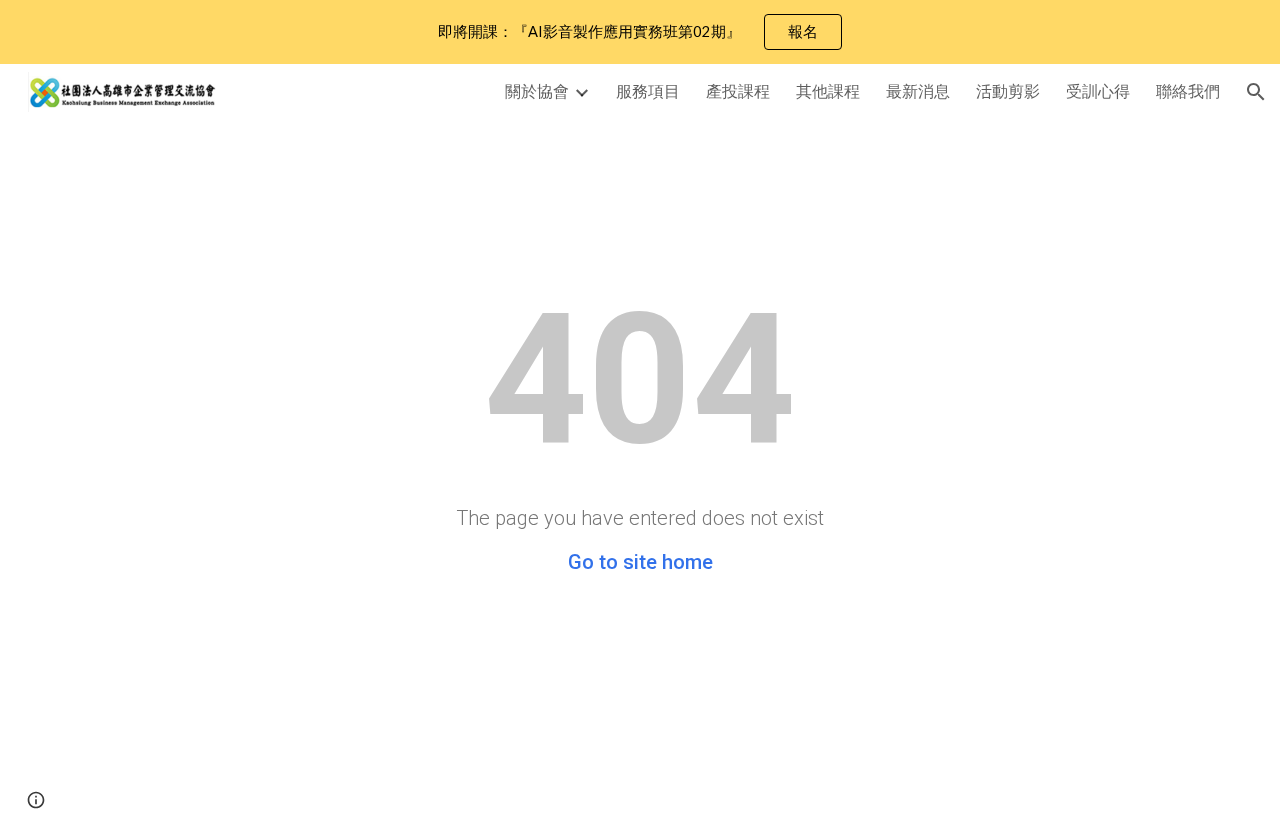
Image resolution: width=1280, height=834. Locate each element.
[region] (640, 32)
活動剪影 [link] (1008, 90)
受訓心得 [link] (1098, 90)
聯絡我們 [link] (1188, 90)
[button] (1256, 92)
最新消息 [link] (918, 90)
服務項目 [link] (648, 90)
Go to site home (640, 562)
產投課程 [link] (738, 90)
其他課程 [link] (828, 90)
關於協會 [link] (537, 90)
